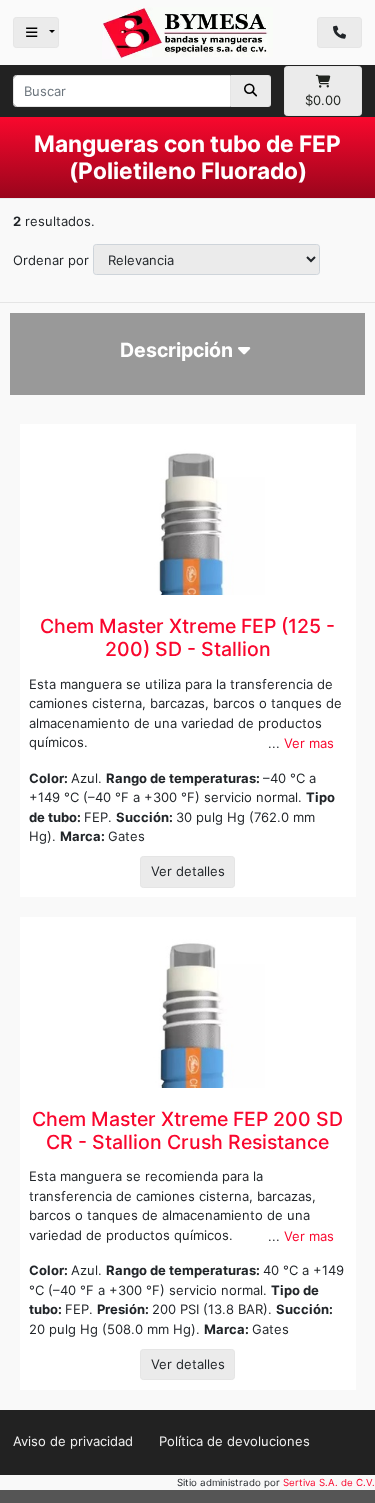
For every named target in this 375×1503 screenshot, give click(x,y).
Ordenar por (51, 260)
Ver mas (309, 743)
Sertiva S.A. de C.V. (329, 1482)
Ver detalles (188, 871)
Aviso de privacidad (73, 1441)
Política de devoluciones (234, 1441)
